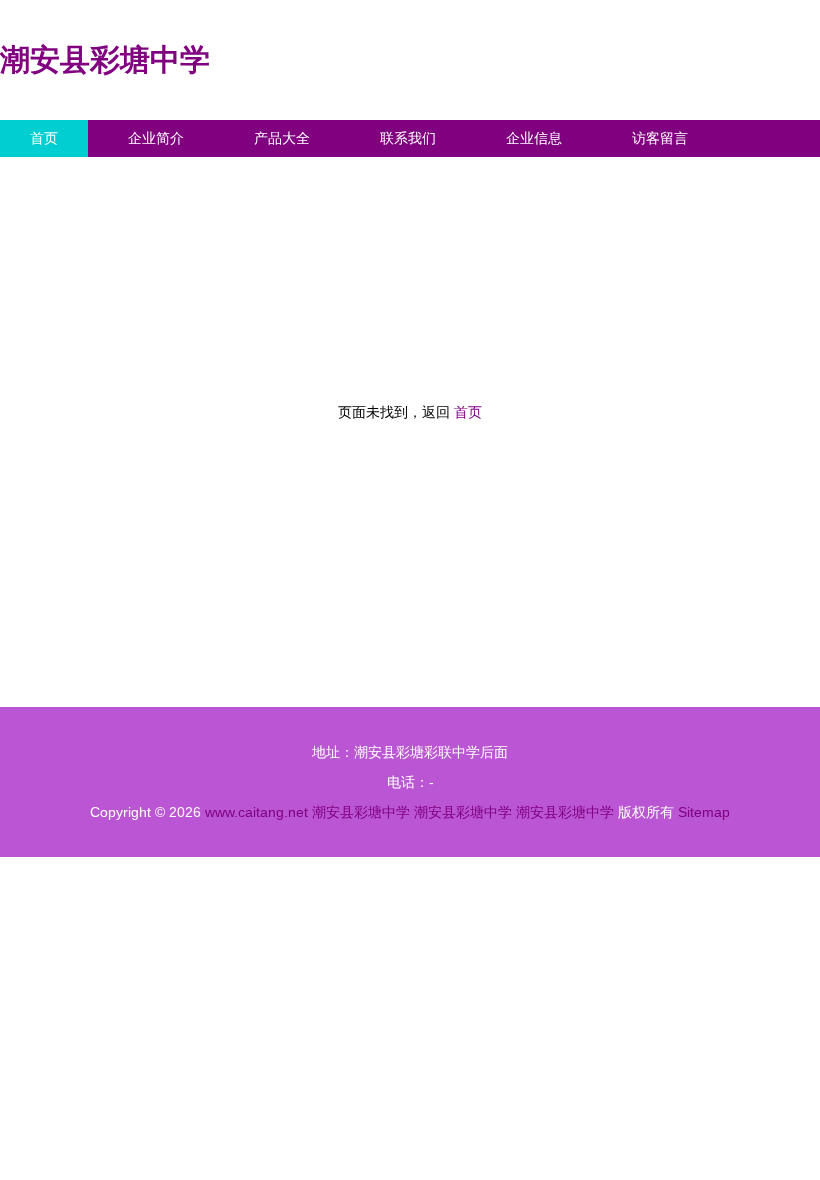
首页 (44, 138)
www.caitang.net (256, 812)
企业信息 (534, 138)
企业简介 (156, 138)
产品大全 (282, 138)
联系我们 (408, 138)
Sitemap (704, 812)
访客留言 (660, 138)
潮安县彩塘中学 (105, 59)
